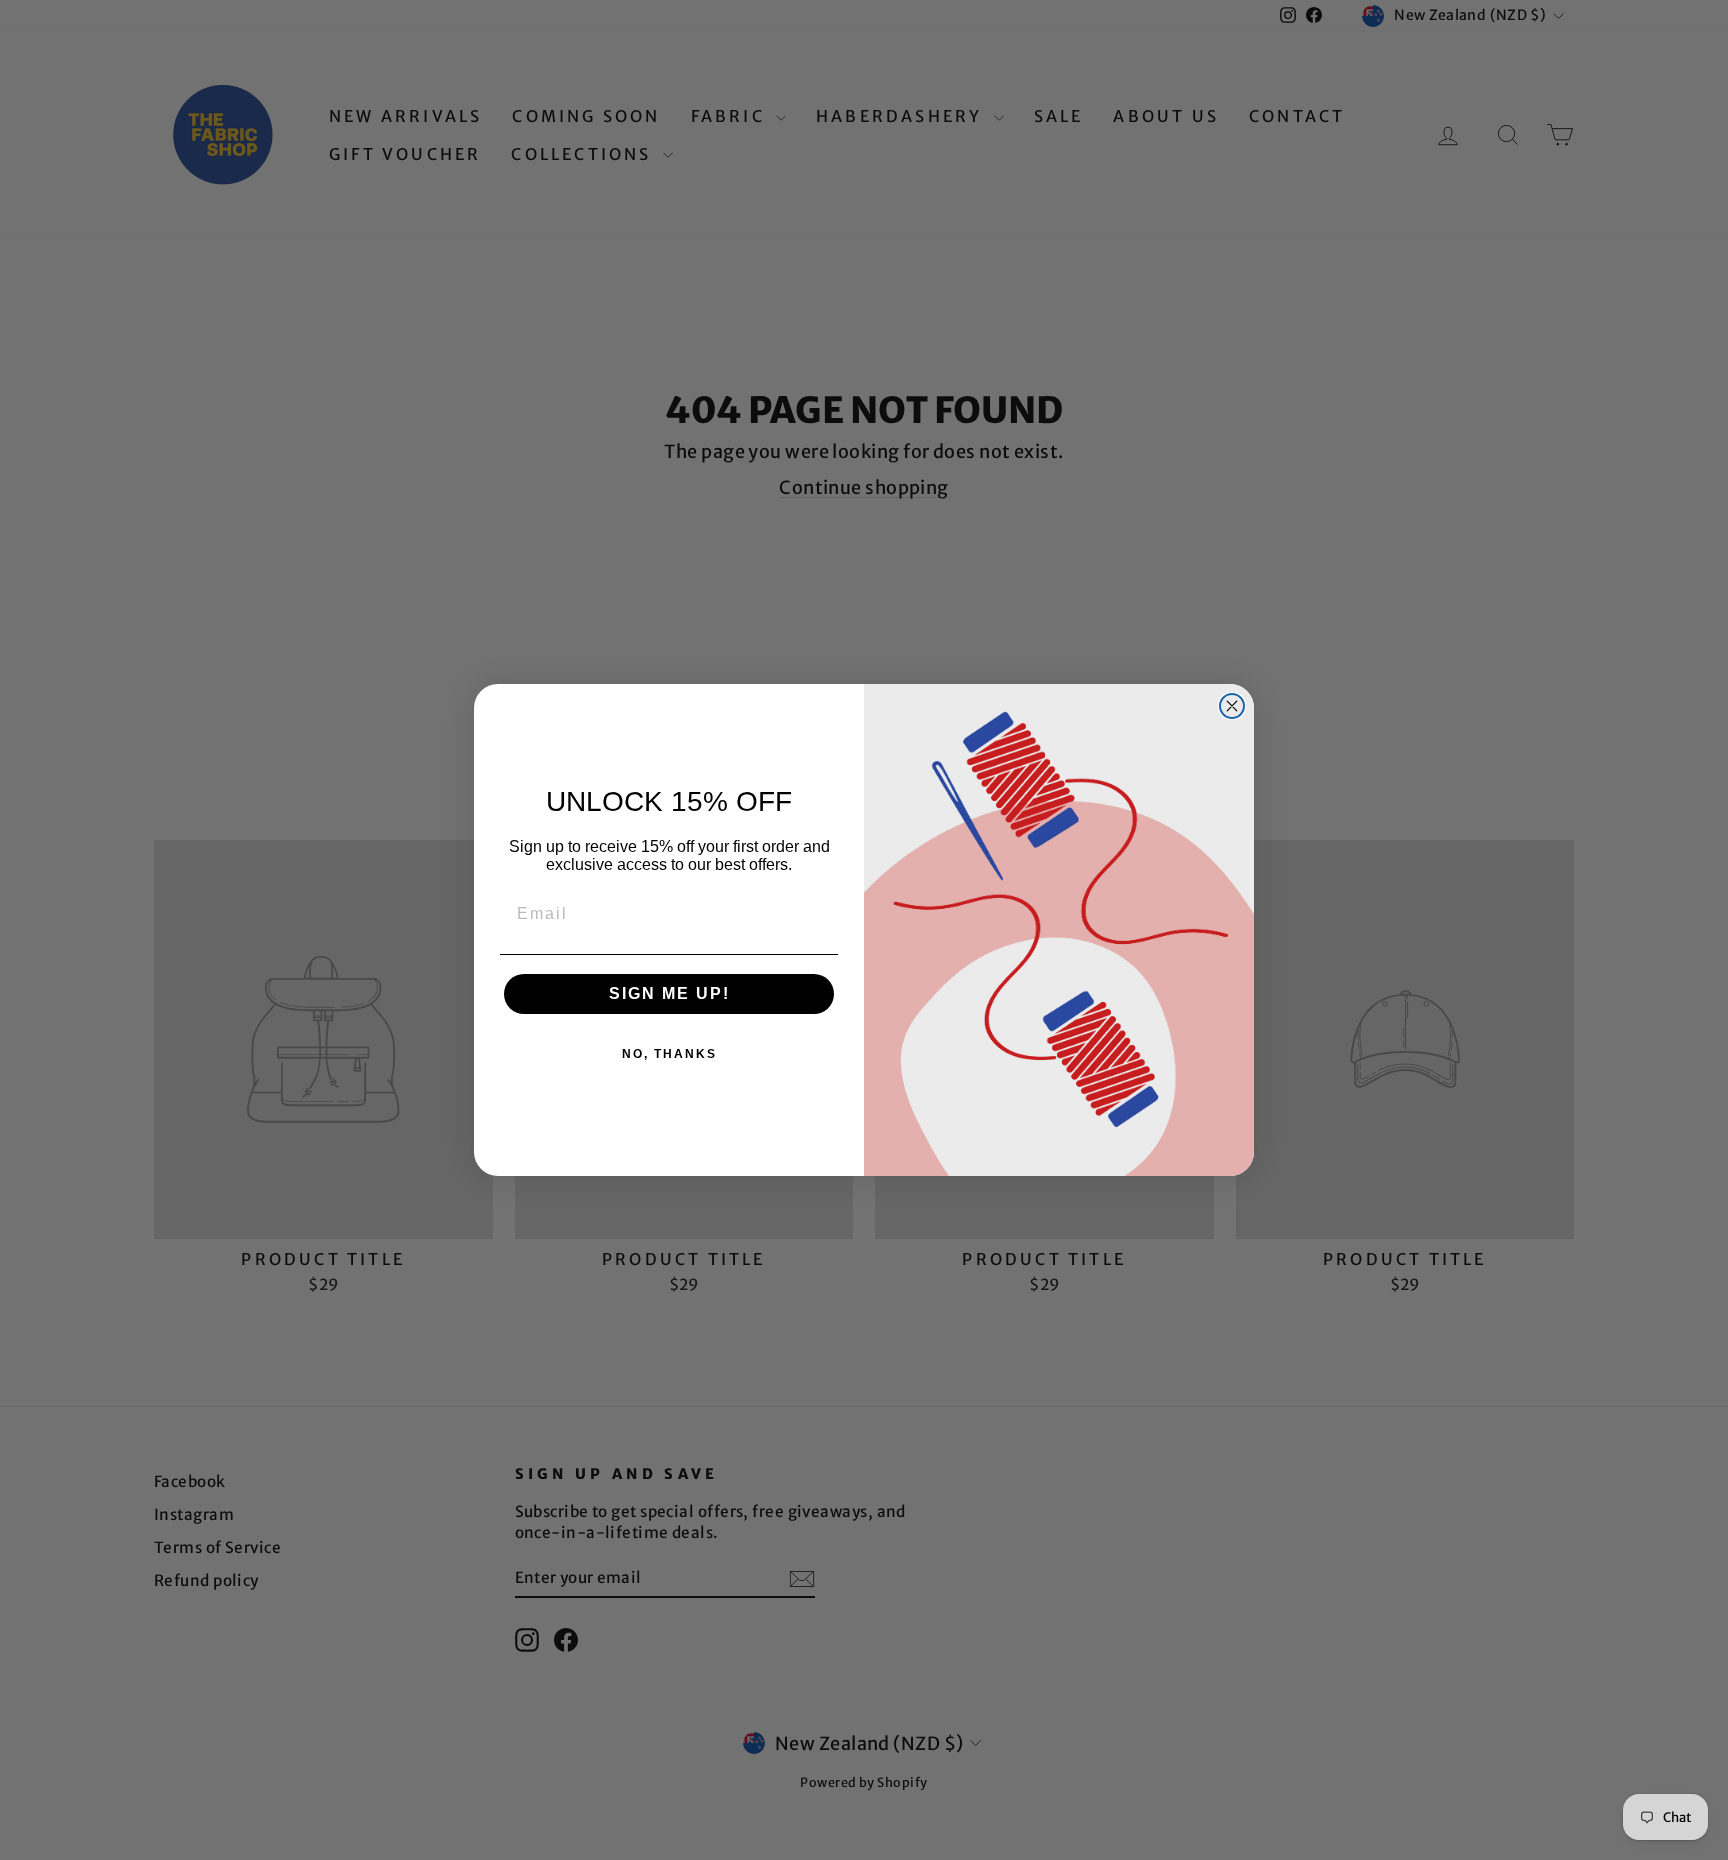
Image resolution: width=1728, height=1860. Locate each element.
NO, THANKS (669, 1054)
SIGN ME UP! (669, 993)
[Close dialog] (1232, 706)
